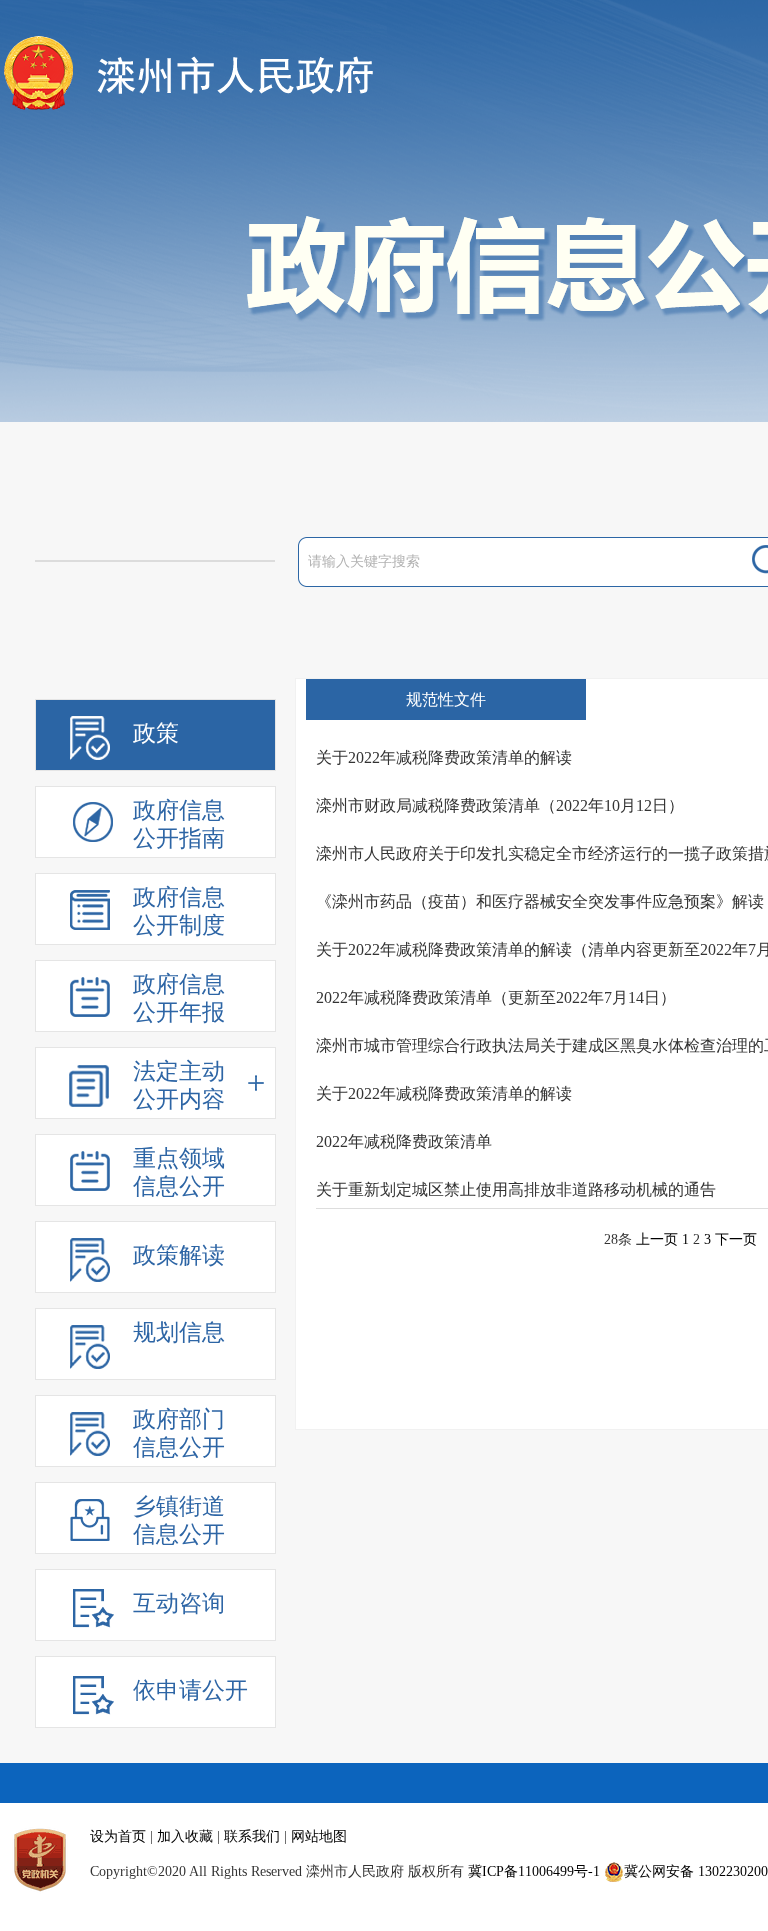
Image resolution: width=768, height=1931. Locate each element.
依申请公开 (190, 1690)
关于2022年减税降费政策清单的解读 (444, 757)
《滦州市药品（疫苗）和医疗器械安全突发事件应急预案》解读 (540, 901)
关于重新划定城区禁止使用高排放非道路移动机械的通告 (516, 1189)
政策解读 (179, 1255)
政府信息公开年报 (179, 998)
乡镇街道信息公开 (179, 1520)
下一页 (736, 1239)
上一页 (657, 1239)
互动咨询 (179, 1603)
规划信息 (179, 1332)
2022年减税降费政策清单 (404, 1141)
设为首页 (118, 1836)
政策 (156, 733)
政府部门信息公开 (179, 1433)
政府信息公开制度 (179, 911)
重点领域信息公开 (179, 1172)
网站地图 (319, 1836)
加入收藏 (185, 1836)
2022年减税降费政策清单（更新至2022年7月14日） (496, 997)
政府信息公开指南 (179, 824)
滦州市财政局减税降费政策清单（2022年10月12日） (500, 805)
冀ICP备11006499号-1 (534, 1871)
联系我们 (252, 1836)
